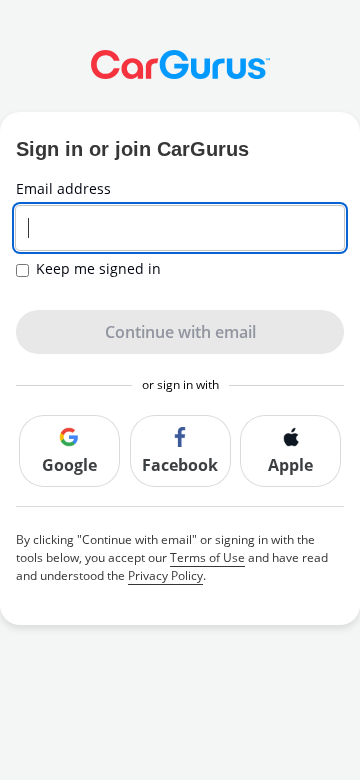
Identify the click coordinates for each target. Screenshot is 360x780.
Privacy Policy (165, 575)
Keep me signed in (98, 269)
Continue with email (180, 332)
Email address (63, 189)
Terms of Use (207, 557)
